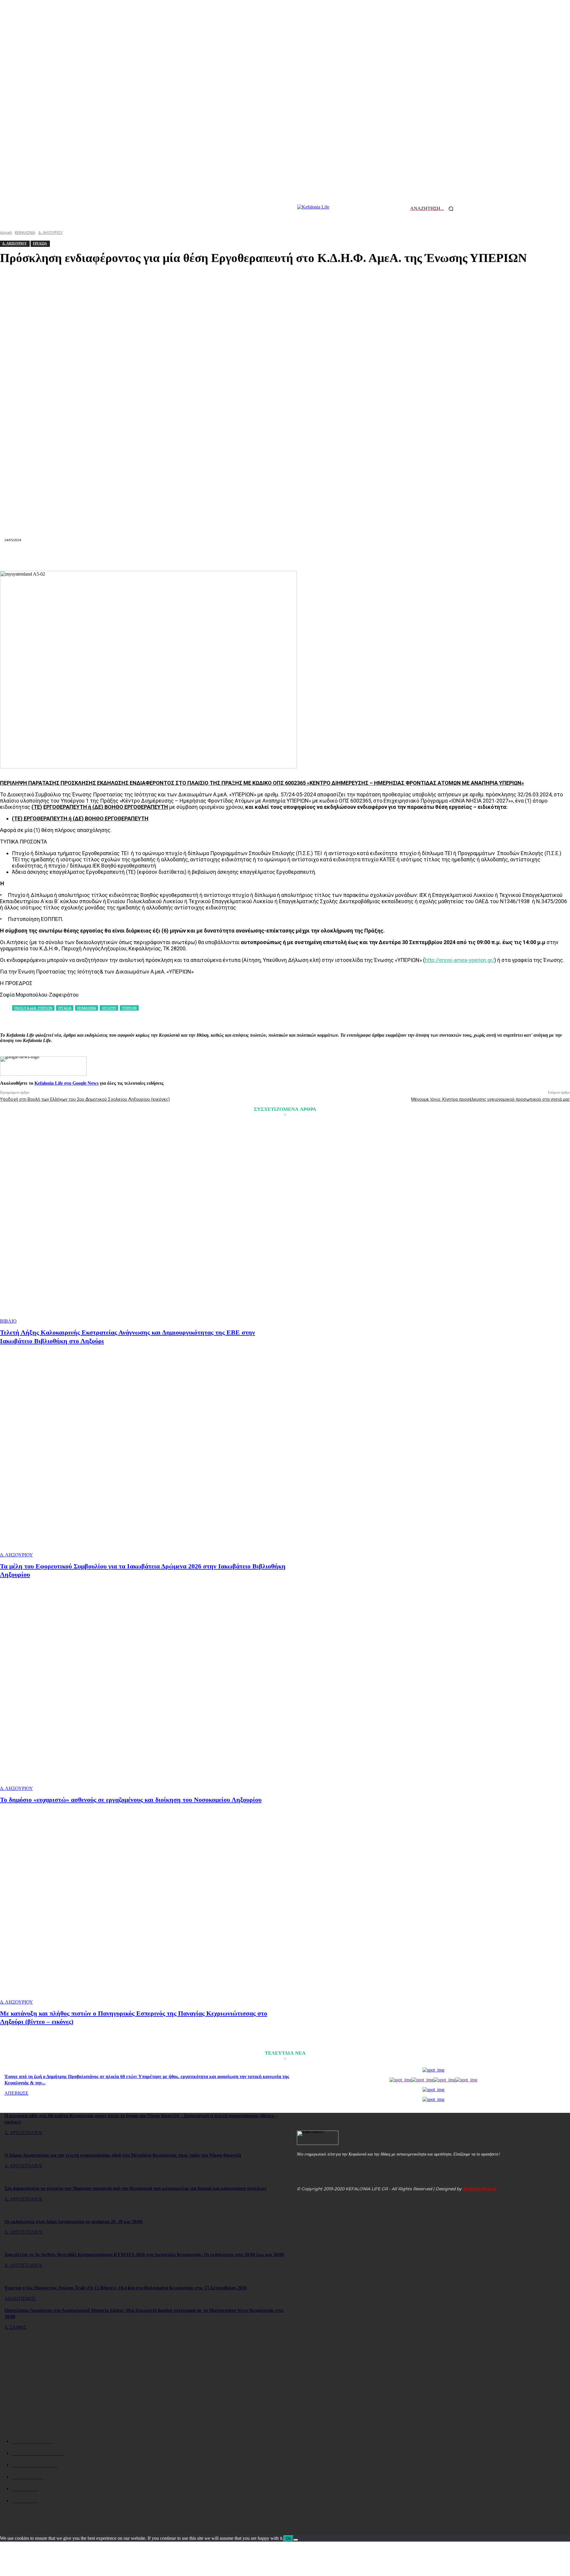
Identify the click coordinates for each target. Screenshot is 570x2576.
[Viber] (370, 557)
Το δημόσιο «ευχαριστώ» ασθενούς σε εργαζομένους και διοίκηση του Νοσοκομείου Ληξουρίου (131, 1800)
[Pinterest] (221, 557)
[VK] (349, 557)
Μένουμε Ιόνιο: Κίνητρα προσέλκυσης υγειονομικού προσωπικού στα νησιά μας (491, 1099)
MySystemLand (479, 2189)
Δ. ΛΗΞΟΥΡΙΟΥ (16, 1555)
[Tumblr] (328, 557)
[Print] (306, 557)
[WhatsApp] (242, 557)
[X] (199, 557)
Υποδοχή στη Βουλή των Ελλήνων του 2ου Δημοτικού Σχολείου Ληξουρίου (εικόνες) (85, 1099)
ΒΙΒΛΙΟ (8, 1321)
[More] (392, 557)
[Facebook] (178, 557)
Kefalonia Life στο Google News (66, 1083)
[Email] (285, 557)
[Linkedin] (264, 557)
